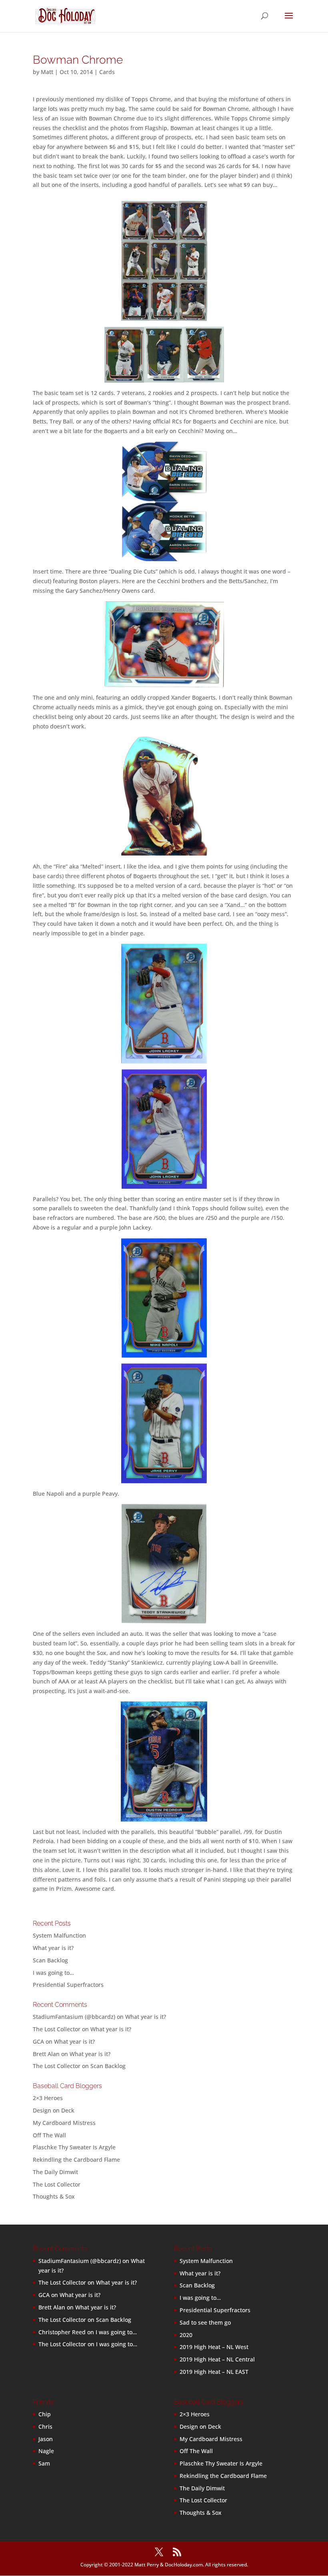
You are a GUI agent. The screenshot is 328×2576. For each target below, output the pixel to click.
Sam (44, 2463)
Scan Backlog (50, 1960)
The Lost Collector (57, 2184)
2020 (186, 2335)
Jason (46, 2439)
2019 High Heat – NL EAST (214, 2372)
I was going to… (53, 1973)
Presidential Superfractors (68, 1985)
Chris (45, 2427)
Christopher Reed (62, 2332)
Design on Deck (54, 2110)
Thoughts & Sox (54, 2196)
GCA (38, 2041)
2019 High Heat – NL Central (217, 2359)
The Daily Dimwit (55, 2172)
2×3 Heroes (48, 2098)
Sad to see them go (205, 2322)
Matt (47, 72)
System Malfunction (59, 1935)
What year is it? (53, 1948)
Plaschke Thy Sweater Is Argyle (74, 2147)
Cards (107, 72)
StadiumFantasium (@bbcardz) (74, 2017)
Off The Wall (49, 2135)
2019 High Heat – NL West (214, 2347)
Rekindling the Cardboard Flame (76, 2160)
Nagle (46, 2451)
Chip (45, 2414)
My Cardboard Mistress (64, 2123)
